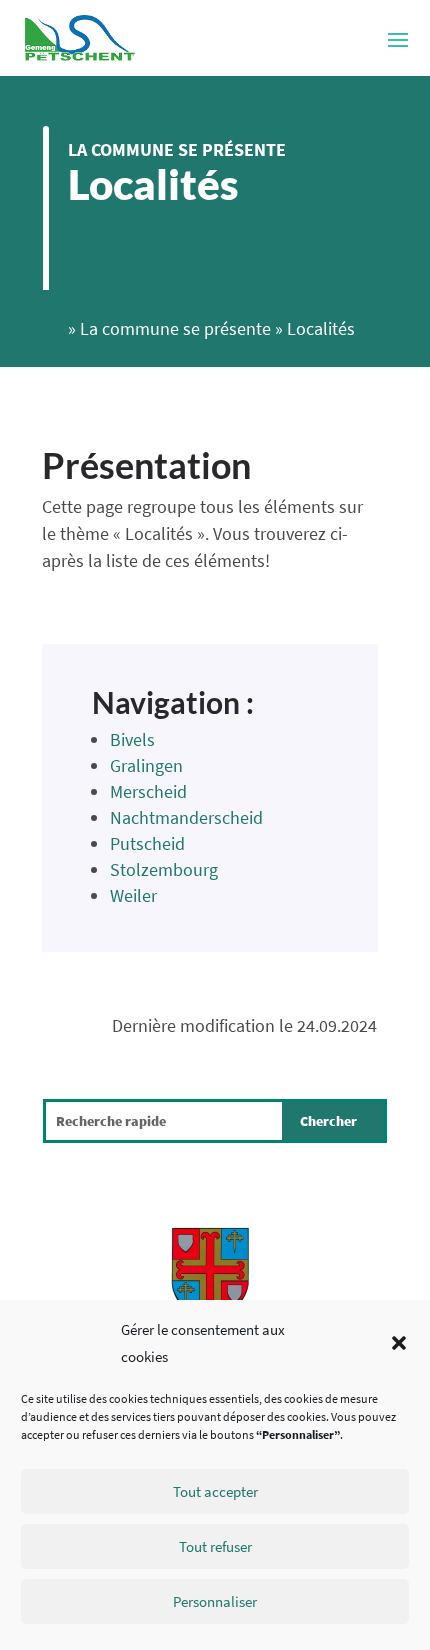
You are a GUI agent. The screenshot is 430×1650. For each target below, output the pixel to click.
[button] (399, 1343)
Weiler (133, 895)
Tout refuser (215, 1546)
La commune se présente (177, 149)
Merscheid (148, 791)
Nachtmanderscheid (186, 817)
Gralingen (146, 765)
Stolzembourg (164, 869)
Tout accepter (215, 1491)
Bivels (132, 739)
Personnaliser (215, 1601)
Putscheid (147, 843)
